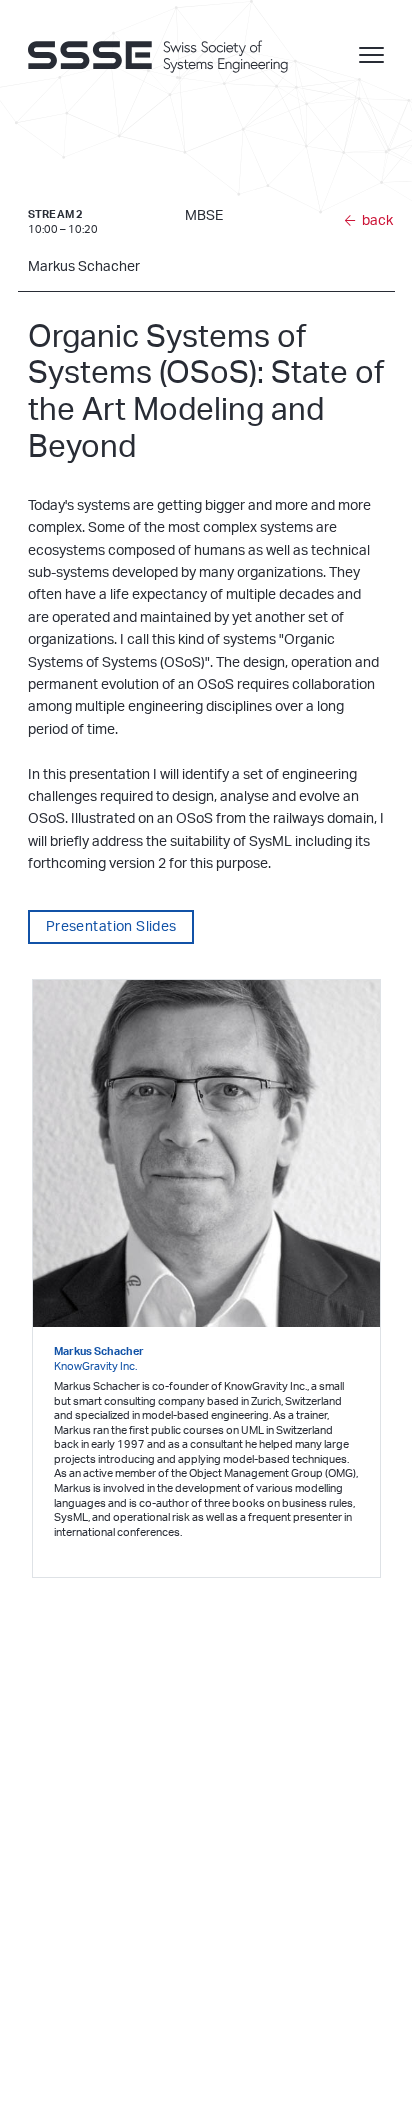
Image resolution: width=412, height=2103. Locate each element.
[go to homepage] (168, 55)
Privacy (80, 2051)
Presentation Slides (111, 927)
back (377, 221)
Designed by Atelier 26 (148, 2051)
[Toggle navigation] (371, 55)
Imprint (41, 2051)
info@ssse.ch (65, 1928)
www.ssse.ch (63, 1948)
